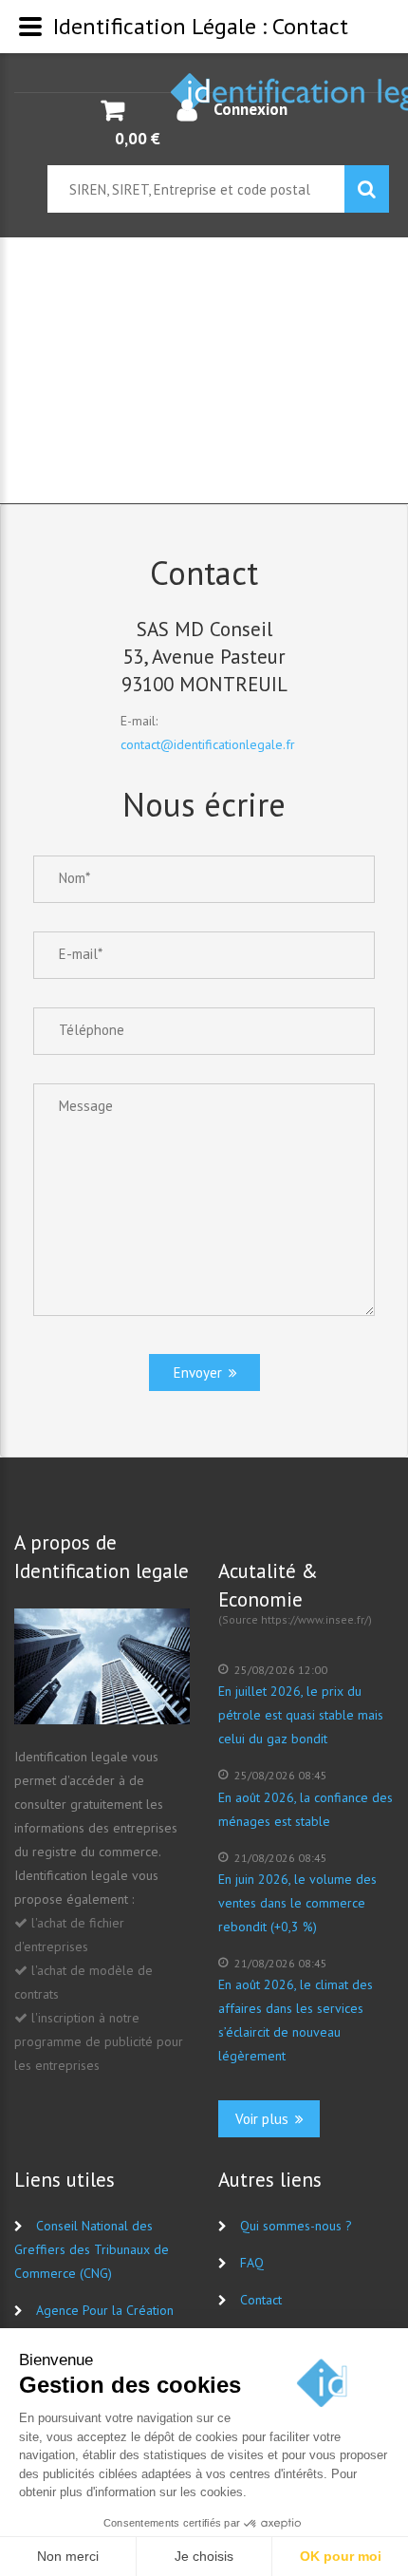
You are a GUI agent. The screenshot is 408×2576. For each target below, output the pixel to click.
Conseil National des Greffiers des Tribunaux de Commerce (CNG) (92, 2249)
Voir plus (264, 2119)
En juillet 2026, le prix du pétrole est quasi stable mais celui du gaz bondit (301, 1715)
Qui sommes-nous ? (296, 2226)
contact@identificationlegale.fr (208, 744)
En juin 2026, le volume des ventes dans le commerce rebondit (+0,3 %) (297, 1903)
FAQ (252, 2263)
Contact (261, 2300)
